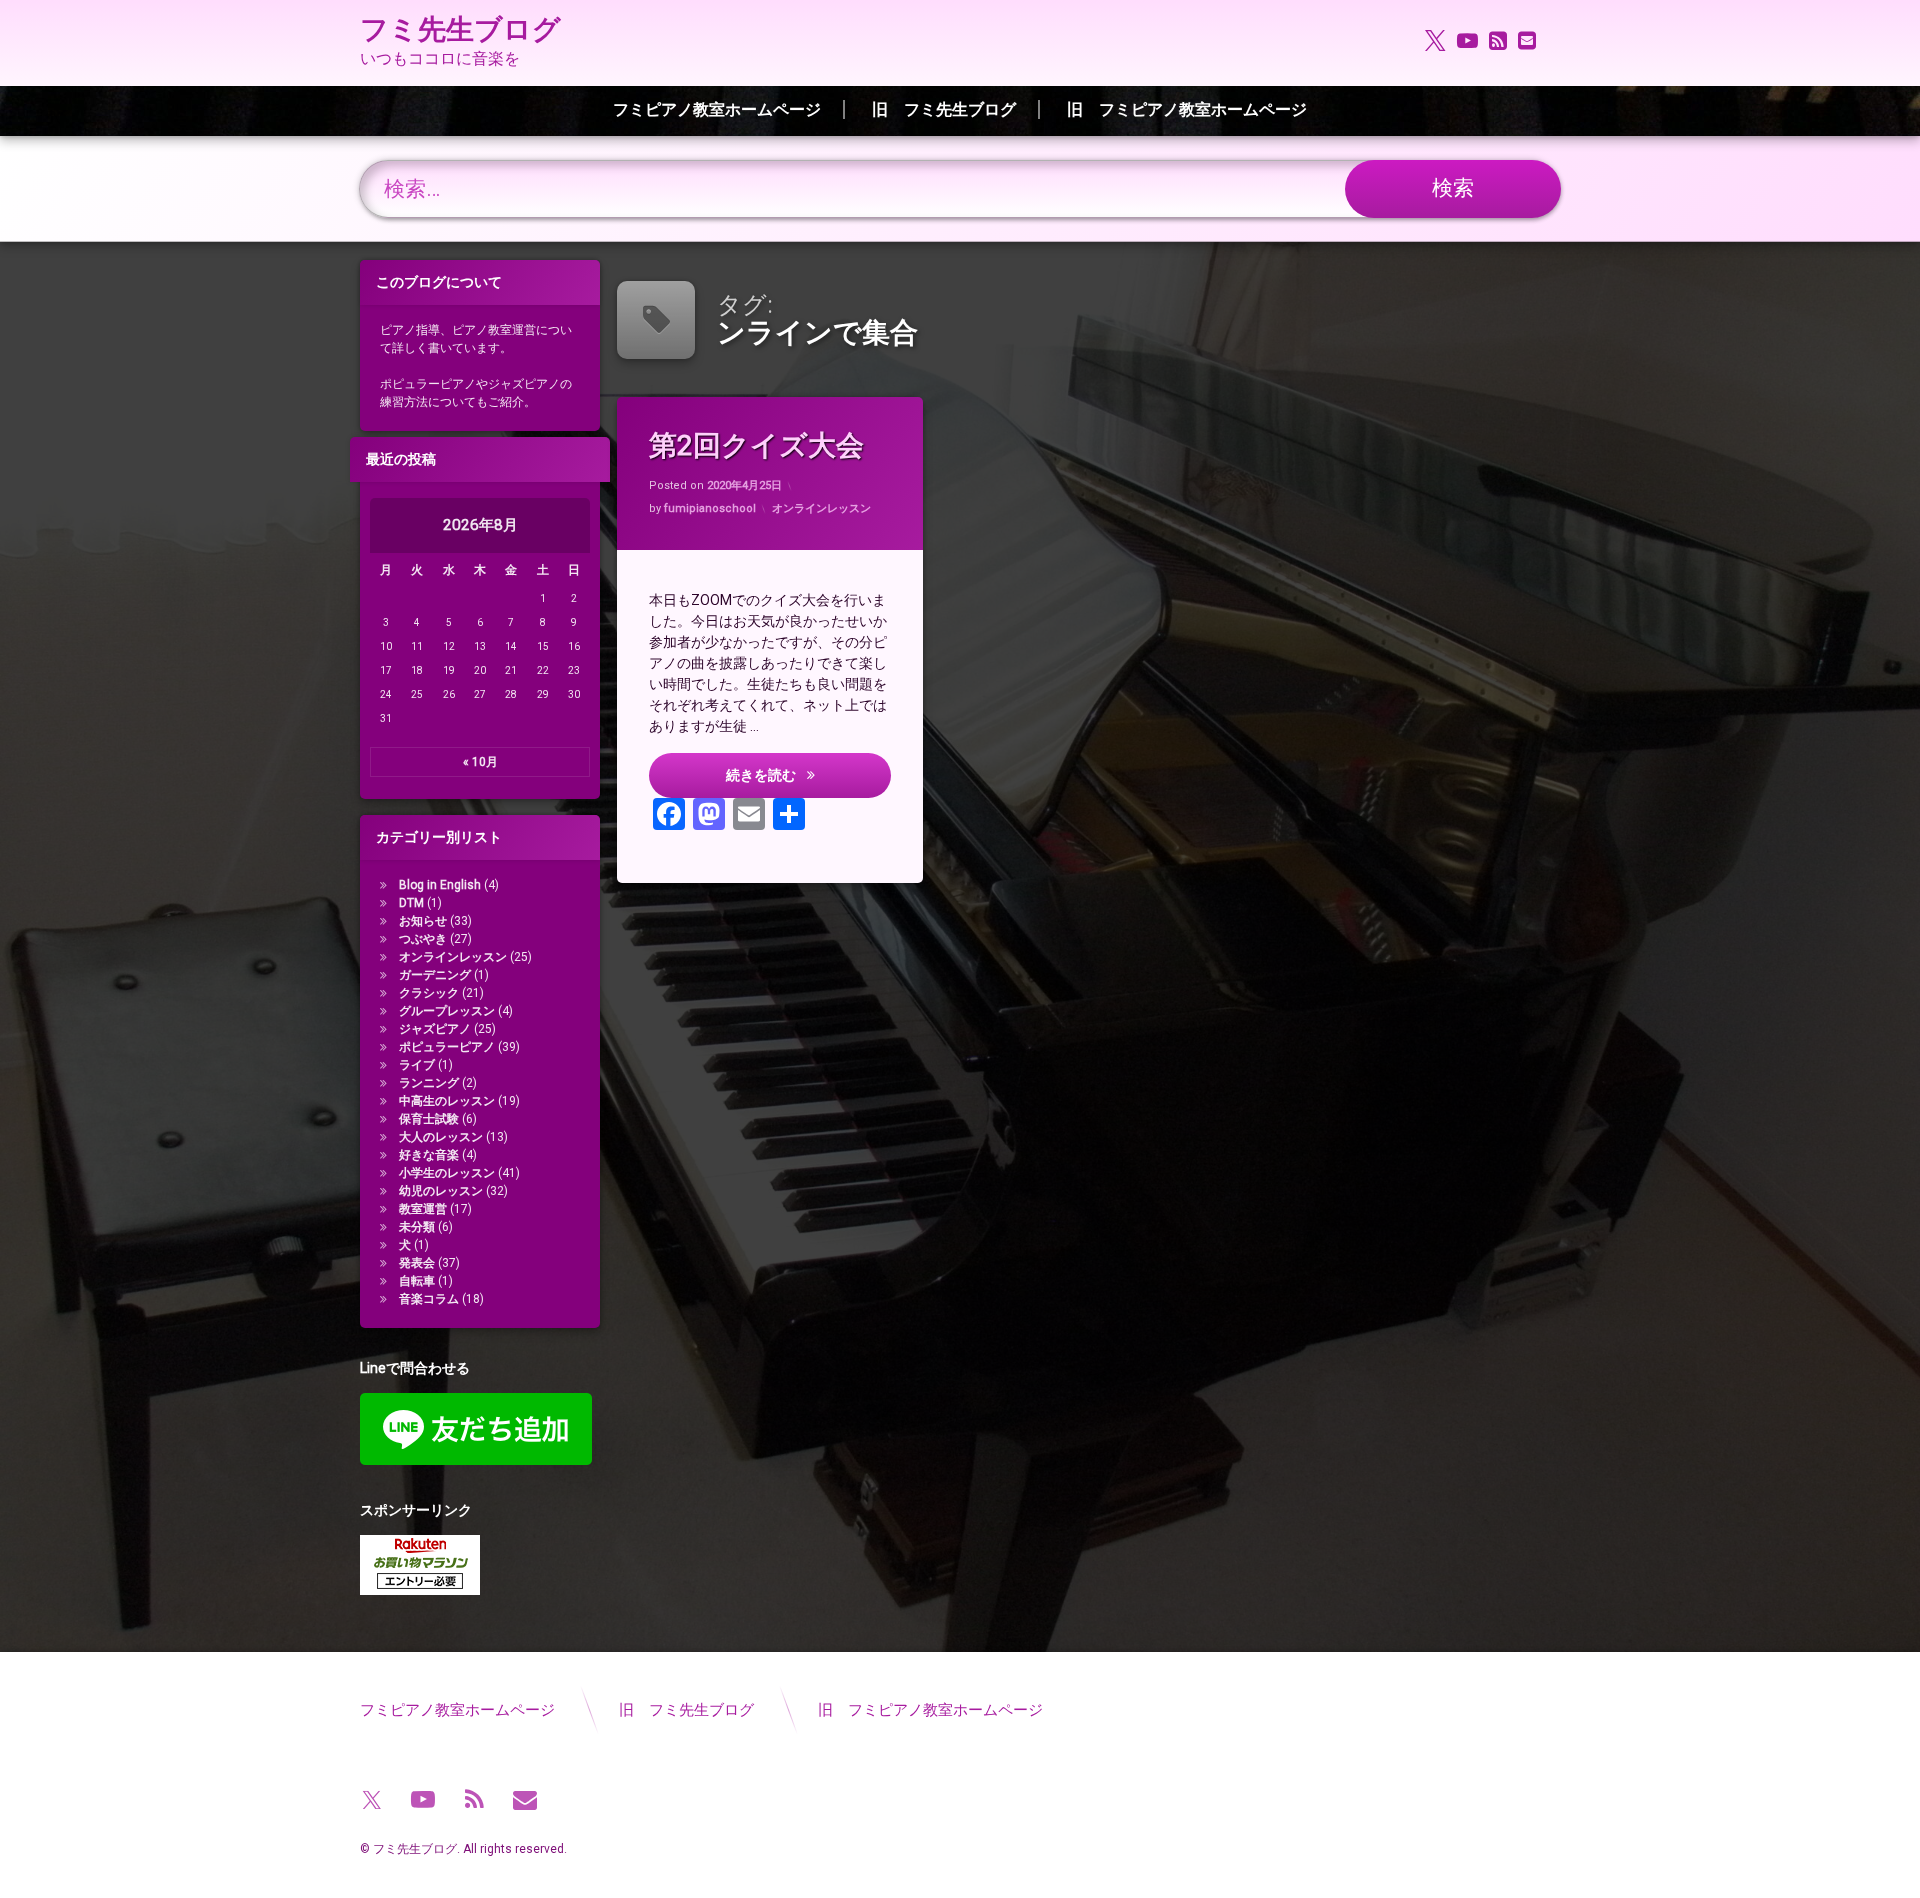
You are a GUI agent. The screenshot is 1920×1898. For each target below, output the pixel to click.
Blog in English (440, 885)
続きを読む (808, 773)
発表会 (417, 1263)
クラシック (429, 993)
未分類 (417, 1227)
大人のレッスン (441, 1137)
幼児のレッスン (441, 1191)
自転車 (417, 1281)
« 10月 (480, 762)
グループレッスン (447, 1011)
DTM (411, 903)
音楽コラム (429, 1299)
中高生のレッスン (447, 1101)
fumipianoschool (710, 508)
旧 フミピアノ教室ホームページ (1187, 109)
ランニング (429, 1083)
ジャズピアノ (435, 1029)
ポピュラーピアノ (447, 1047)
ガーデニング (435, 975)
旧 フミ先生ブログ (944, 109)
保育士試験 (429, 1119)
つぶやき (423, 939)
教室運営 (423, 1209)
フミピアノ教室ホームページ (717, 109)
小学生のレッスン (447, 1173)
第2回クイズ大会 (756, 445)
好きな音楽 (429, 1155)
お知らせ (423, 921)
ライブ (417, 1065)
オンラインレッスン (821, 508)
